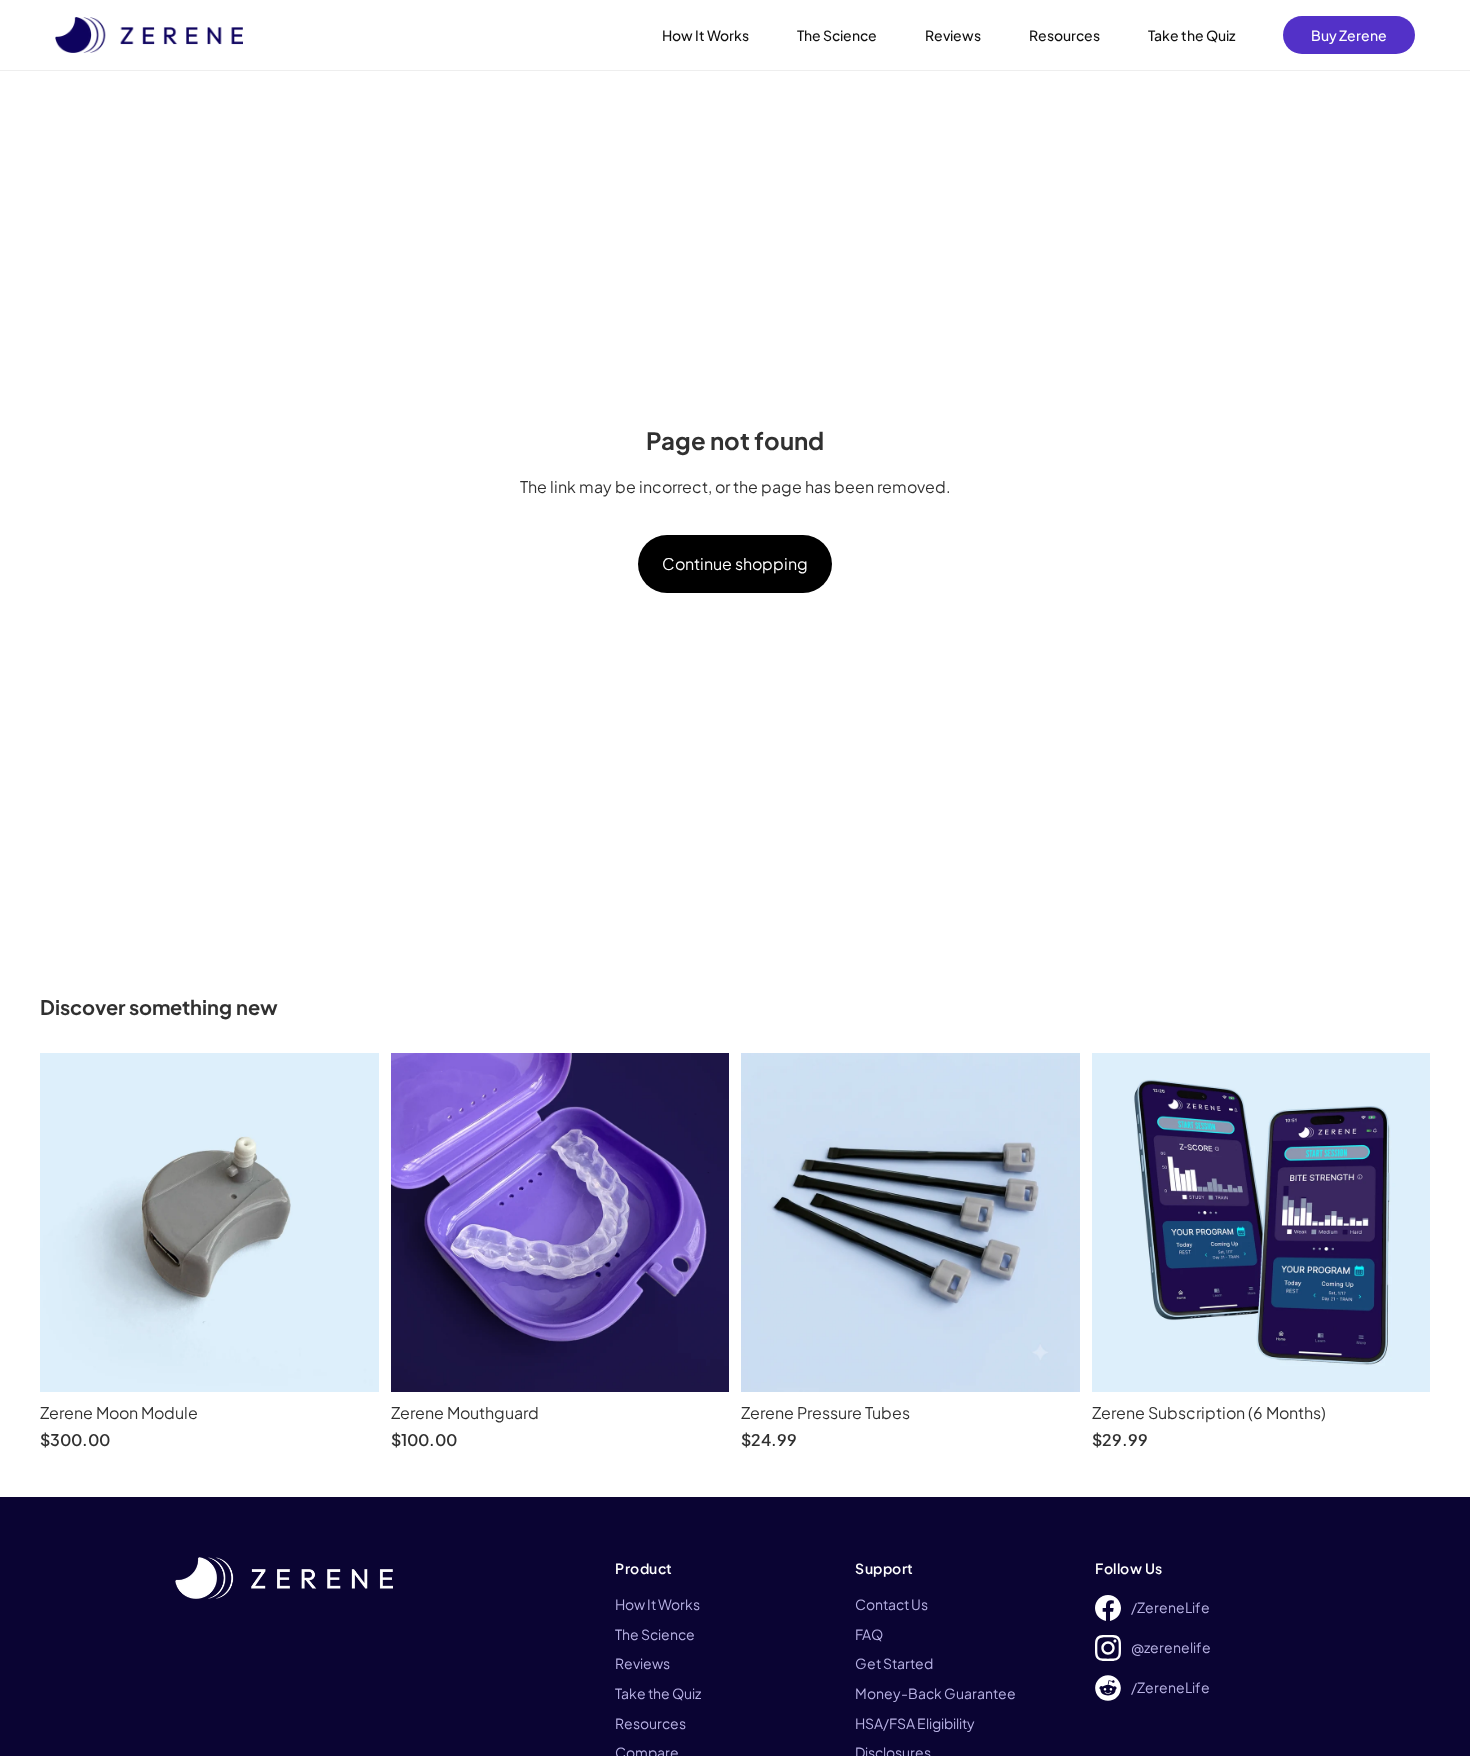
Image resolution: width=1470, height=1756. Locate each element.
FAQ (869, 1634)
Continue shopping (735, 563)
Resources (1064, 35)
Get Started (894, 1663)
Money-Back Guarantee (935, 1693)
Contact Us (891, 1604)
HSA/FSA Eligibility (915, 1723)
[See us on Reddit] (1108, 1688)
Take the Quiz (1191, 35)
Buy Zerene (1349, 35)
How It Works (705, 35)
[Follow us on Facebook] (1108, 1608)
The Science (837, 35)
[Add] (348, 1361)
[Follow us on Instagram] (1108, 1648)
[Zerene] (149, 35)
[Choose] (698, 1361)
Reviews (953, 35)
